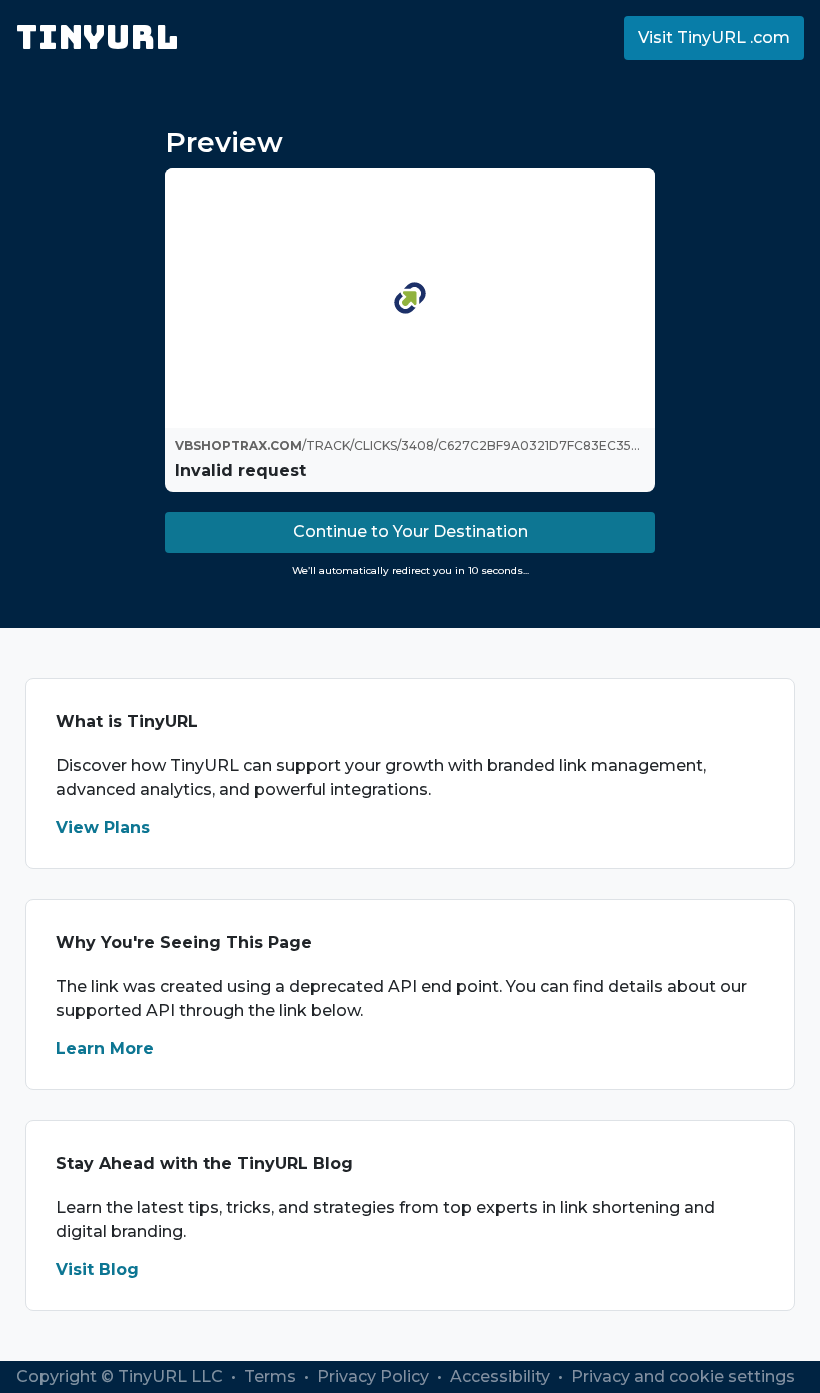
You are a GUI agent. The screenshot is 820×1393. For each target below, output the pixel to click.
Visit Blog (97, 1269)
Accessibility (502, 1376)
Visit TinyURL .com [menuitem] (714, 37)
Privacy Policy (375, 1376)
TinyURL (97, 37)
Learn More (105, 1048)
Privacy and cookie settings (683, 1376)
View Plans (103, 827)
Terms (272, 1376)
